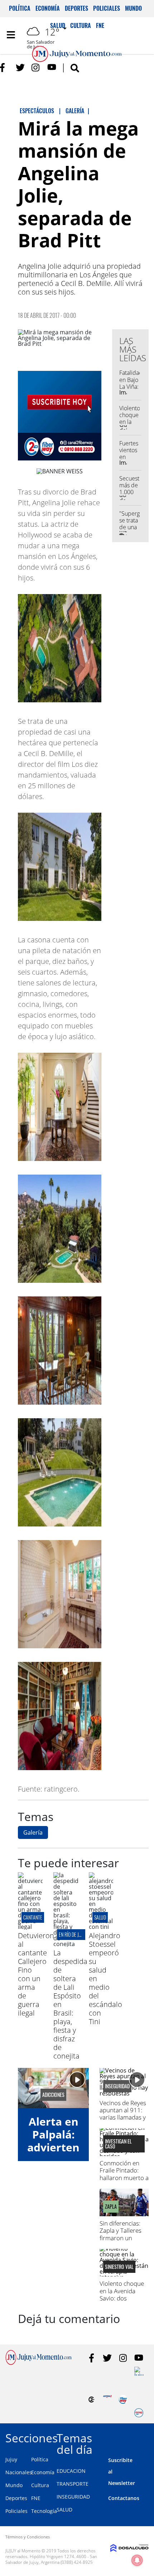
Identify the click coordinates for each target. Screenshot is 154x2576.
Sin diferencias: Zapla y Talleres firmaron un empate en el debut (121, 2238)
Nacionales (19, 2472)
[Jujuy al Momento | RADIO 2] (139, 2371)
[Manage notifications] (137, 2560)
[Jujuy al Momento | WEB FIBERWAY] (123, 2400)
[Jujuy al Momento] (38, 2363)
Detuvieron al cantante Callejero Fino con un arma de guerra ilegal (36, 1974)
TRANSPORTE (73, 2484)
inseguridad (117, 2086)
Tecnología (44, 2511)
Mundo (133, 8)
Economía (48, 8)
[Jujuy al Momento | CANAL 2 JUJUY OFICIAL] (92, 2400)
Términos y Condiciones (28, 2537)
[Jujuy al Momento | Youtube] (52, 68)
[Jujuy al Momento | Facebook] (4, 68)
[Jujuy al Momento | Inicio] (146, 2437)
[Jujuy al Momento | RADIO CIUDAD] (139, 2413)
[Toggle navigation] (11, 35)
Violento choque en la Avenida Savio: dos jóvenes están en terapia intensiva (122, 2298)
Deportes (76, 8)
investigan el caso (118, 2144)
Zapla (111, 2207)
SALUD (100, 1917)
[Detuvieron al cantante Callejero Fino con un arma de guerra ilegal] (30, 1927)
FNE (36, 2498)
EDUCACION (71, 2471)
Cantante (33, 1917)
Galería (33, 1832)
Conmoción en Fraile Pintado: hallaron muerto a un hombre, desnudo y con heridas (124, 2181)
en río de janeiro (75, 1934)
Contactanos (124, 2498)
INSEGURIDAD (73, 2497)
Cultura (40, 2485)
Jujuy (11, 2459)
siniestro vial (119, 2267)
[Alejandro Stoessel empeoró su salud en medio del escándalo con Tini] (101, 1927)
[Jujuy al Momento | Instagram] (36, 68)
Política (20, 8)
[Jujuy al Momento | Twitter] (20, 68)
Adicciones (53, 2095)
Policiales (107, 8)
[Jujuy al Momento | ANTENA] (107, 2400)
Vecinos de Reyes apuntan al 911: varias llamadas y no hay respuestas (123, 2118)
